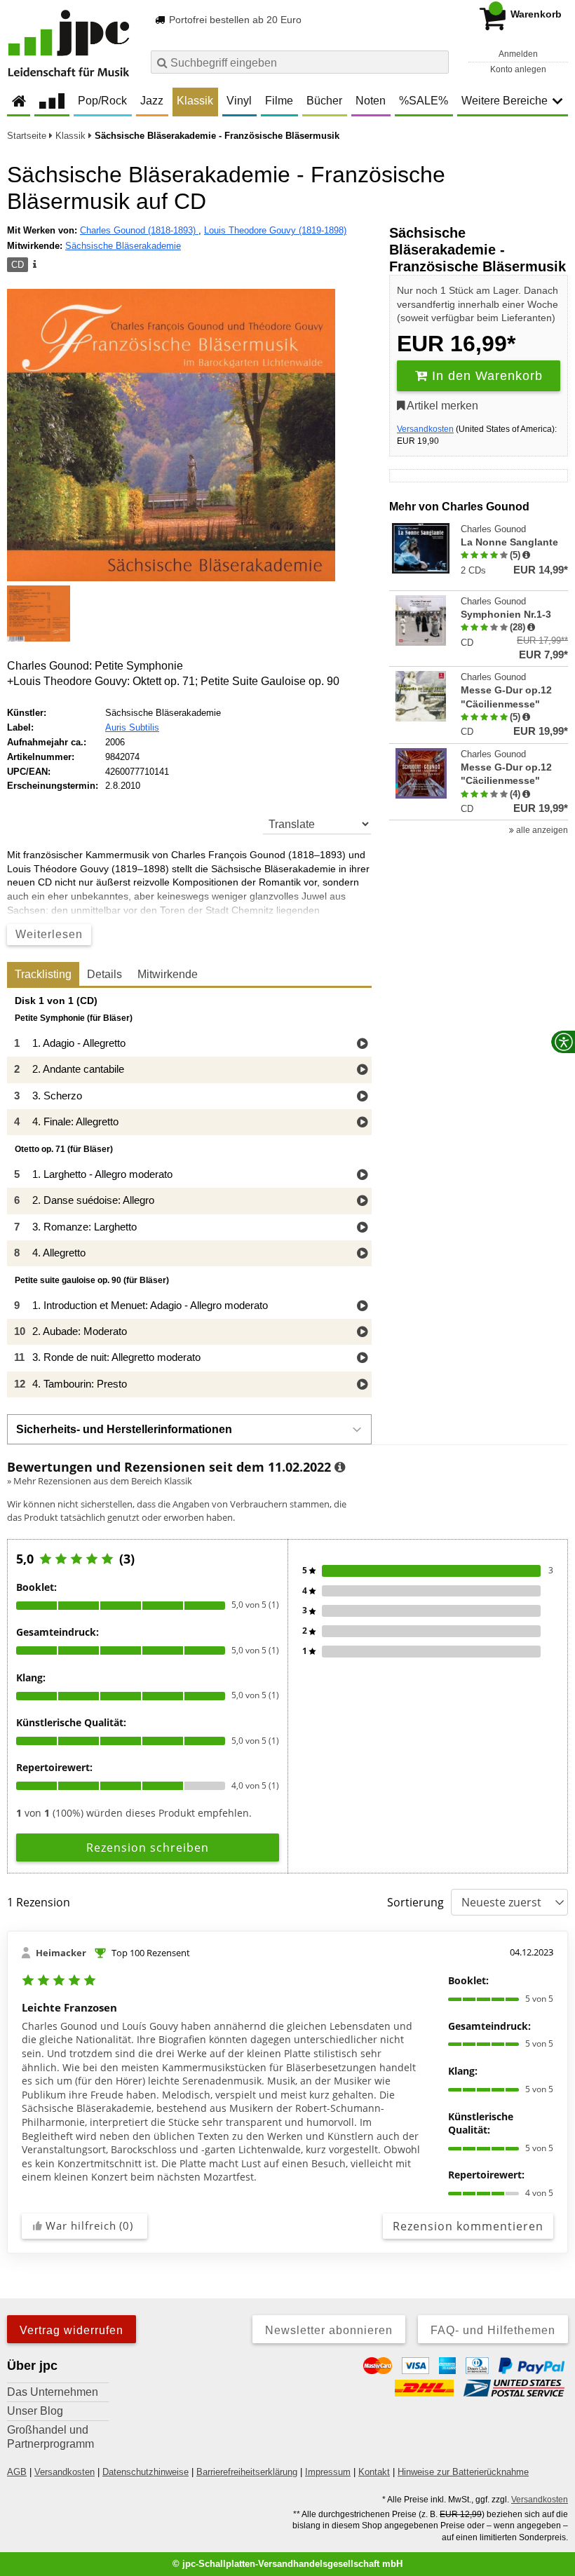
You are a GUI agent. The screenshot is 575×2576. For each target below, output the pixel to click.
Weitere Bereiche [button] (505, 101)
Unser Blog (35, 2411)
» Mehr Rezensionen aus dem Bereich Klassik (100, 1481)
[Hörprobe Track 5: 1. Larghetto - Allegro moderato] (362, 1175)
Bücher (324, 101)
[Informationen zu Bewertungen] (340, 1467)
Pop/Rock (102, 101)
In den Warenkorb (485, 376)
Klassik (195, 101)
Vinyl (239, 101)
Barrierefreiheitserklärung (247, 2472)
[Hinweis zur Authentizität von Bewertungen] (526, 555)
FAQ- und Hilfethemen (493, 2330)
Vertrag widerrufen (72, 2330)
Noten (371, 101)
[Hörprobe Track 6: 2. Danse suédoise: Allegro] (362, 1201)
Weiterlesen (49, 934)
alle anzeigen (541, 830)
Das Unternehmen (53, 2392)
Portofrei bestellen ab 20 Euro (234, 20)
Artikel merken (441, 406)
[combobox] (300, 62)
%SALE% (424, 101)
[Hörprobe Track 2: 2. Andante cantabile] (362, 1070)
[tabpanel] (189, 1197)
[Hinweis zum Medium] (34, 265)
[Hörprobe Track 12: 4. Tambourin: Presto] (362, 1385)
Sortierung (415, 1902)
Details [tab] (104, 974)
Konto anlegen (518, 69)
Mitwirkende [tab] (168, 974)
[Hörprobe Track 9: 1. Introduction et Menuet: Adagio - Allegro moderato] (362, 1307)
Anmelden (518, 54)
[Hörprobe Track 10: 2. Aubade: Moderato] (362, 1333)
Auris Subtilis (132, 727)
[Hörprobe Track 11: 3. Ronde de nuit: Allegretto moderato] (362, 1358)
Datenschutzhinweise (146, 2472)
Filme (279, 101)
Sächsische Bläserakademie (123, 246)
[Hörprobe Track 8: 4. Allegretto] (362, 1254)
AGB (17, 2472)
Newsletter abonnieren (329, 2330)
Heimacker (61, 1953)
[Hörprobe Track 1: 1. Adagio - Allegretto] (362, 1044)
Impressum (328, 2472)
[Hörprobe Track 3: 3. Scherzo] (362, 1097)
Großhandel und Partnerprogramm (50, 2437)
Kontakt (374, 2472)
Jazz (152, 101)
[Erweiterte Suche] (437, 62)
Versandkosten (425, 429)
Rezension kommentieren (468, 2226)
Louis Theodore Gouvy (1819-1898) (275, 230)
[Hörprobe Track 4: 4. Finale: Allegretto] (362, 1123)
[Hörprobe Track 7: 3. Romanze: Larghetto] (362, 1228)
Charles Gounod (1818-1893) (139, 230)
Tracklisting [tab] (43, 974)
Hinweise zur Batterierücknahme (463, 2472)
